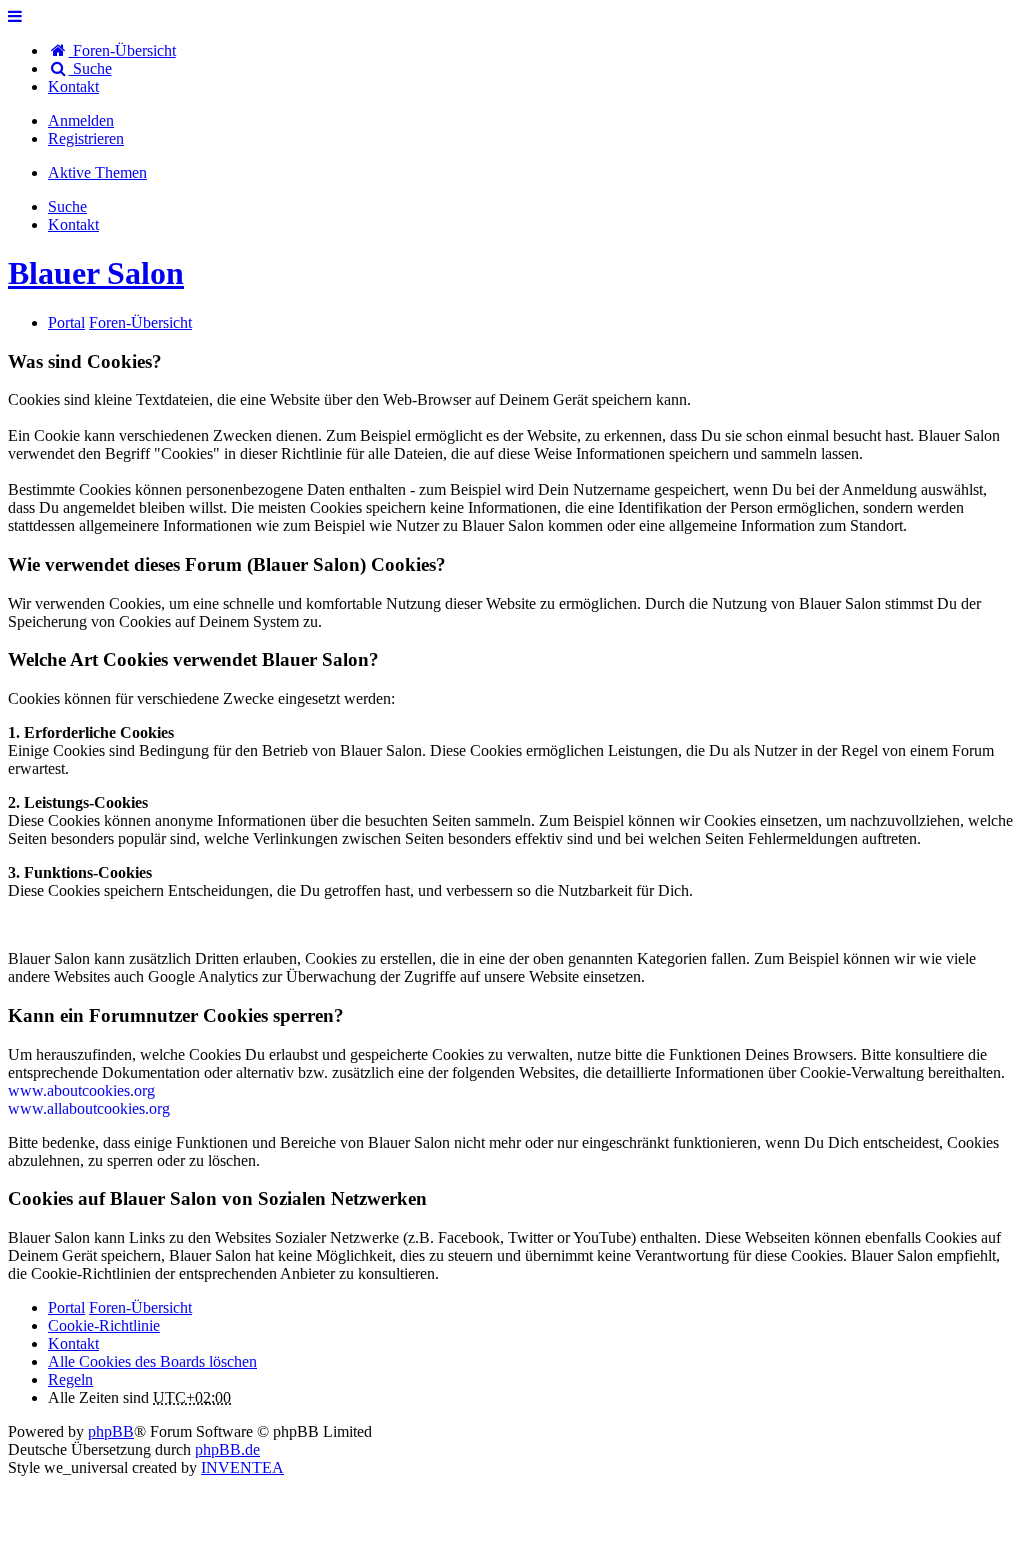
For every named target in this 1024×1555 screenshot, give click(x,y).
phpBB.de (227, 1449)
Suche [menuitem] (90, 68)
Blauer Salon (96, 273)
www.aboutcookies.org (81, 1090)
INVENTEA (242, 1467)
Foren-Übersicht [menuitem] (122, 50)
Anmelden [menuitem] (81, 120)
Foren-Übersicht (140, 1307)
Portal (66, 322)
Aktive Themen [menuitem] (97, 172)
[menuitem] (73, 86)
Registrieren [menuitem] (86, 138)
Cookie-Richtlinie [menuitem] (104, 1325)
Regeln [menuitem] (70, 1379)
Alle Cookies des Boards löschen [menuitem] (152, 1361)
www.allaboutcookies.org (89, 1108)
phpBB (111, 1431)
